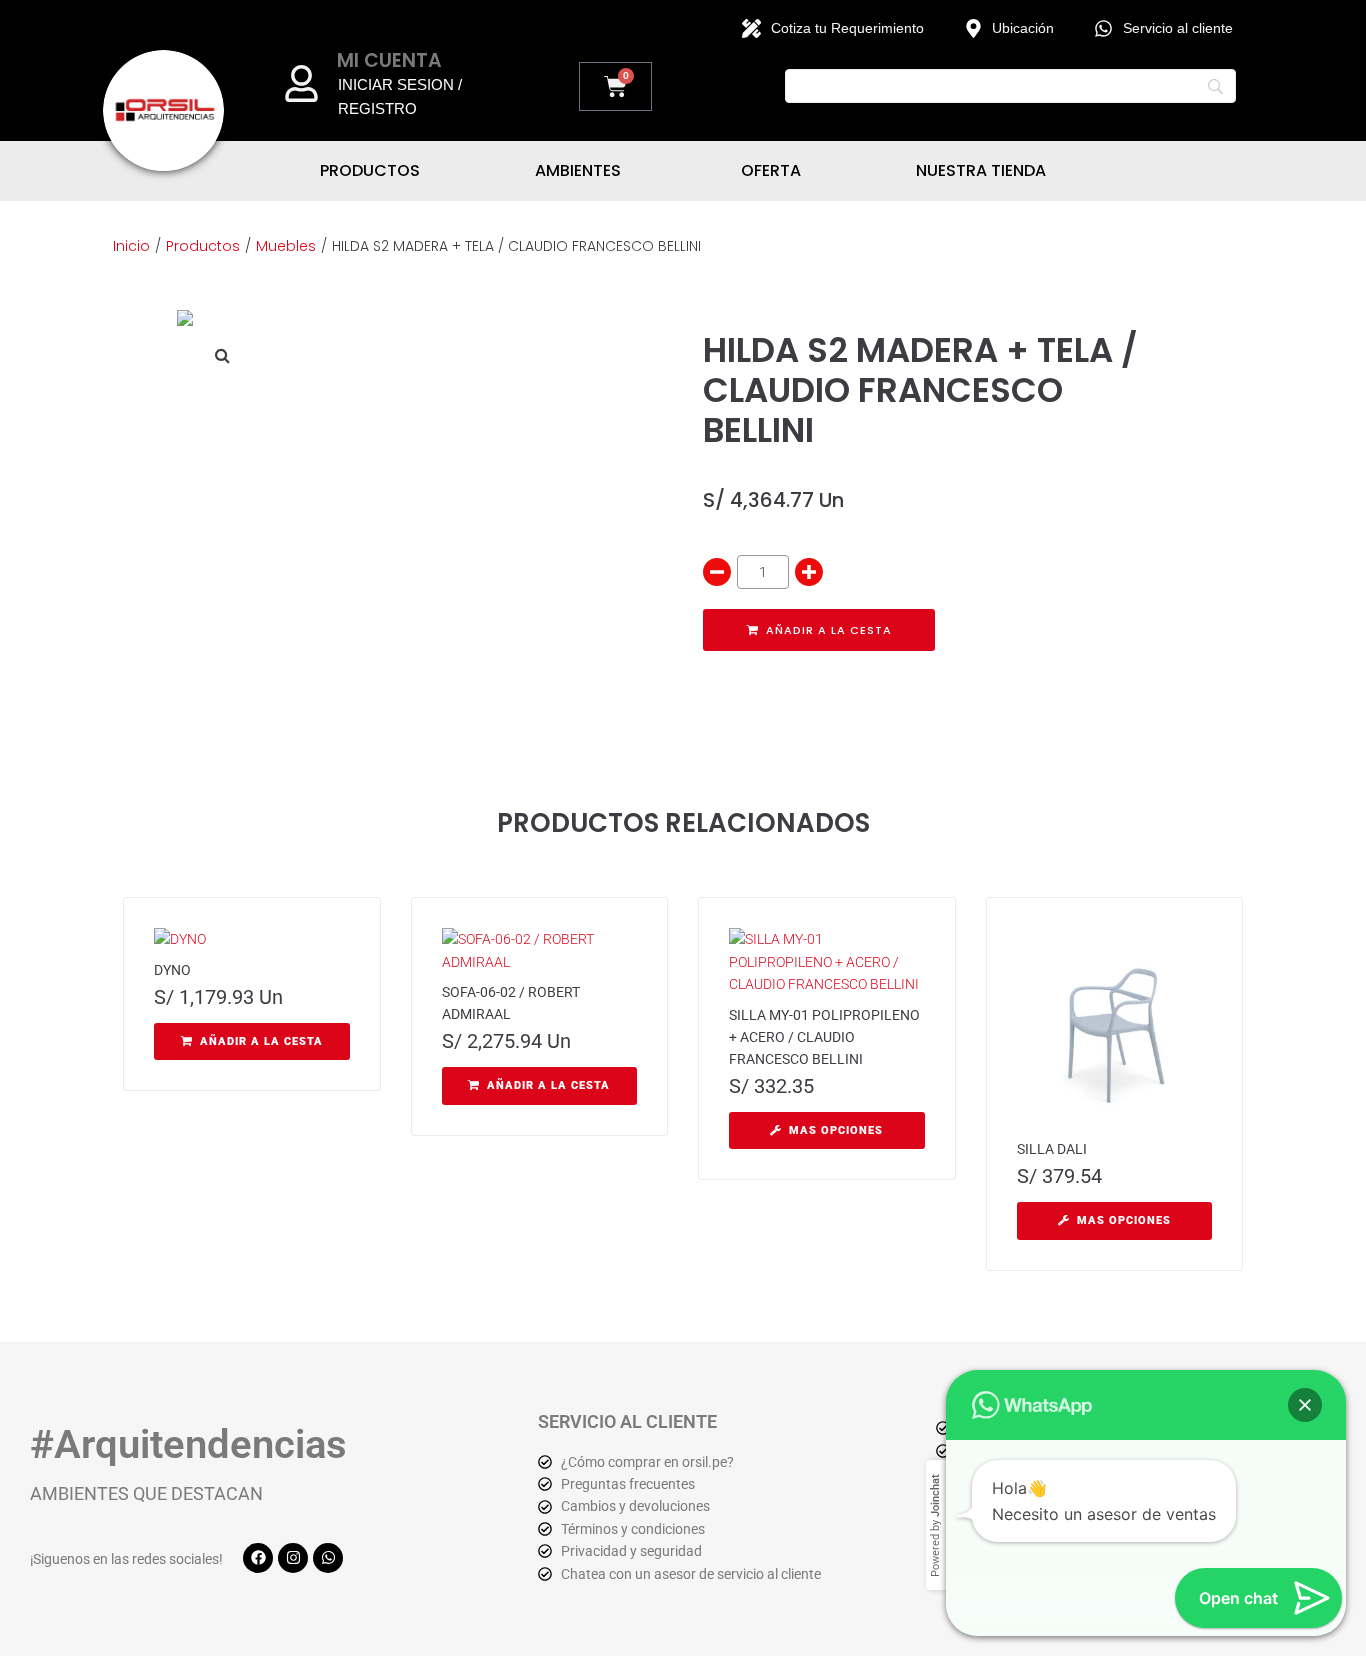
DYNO (172, 970)
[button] (222, 355)
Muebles (286, 246)
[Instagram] (293, 1558)
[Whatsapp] (328, 1558)
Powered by (935, 1525)
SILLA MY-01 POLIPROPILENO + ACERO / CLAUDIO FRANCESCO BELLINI (824, 1037)
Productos (203, 246)
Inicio (131, 246)
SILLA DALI (1052, 1149)
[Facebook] (258, 1558)
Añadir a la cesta (829, 630)
